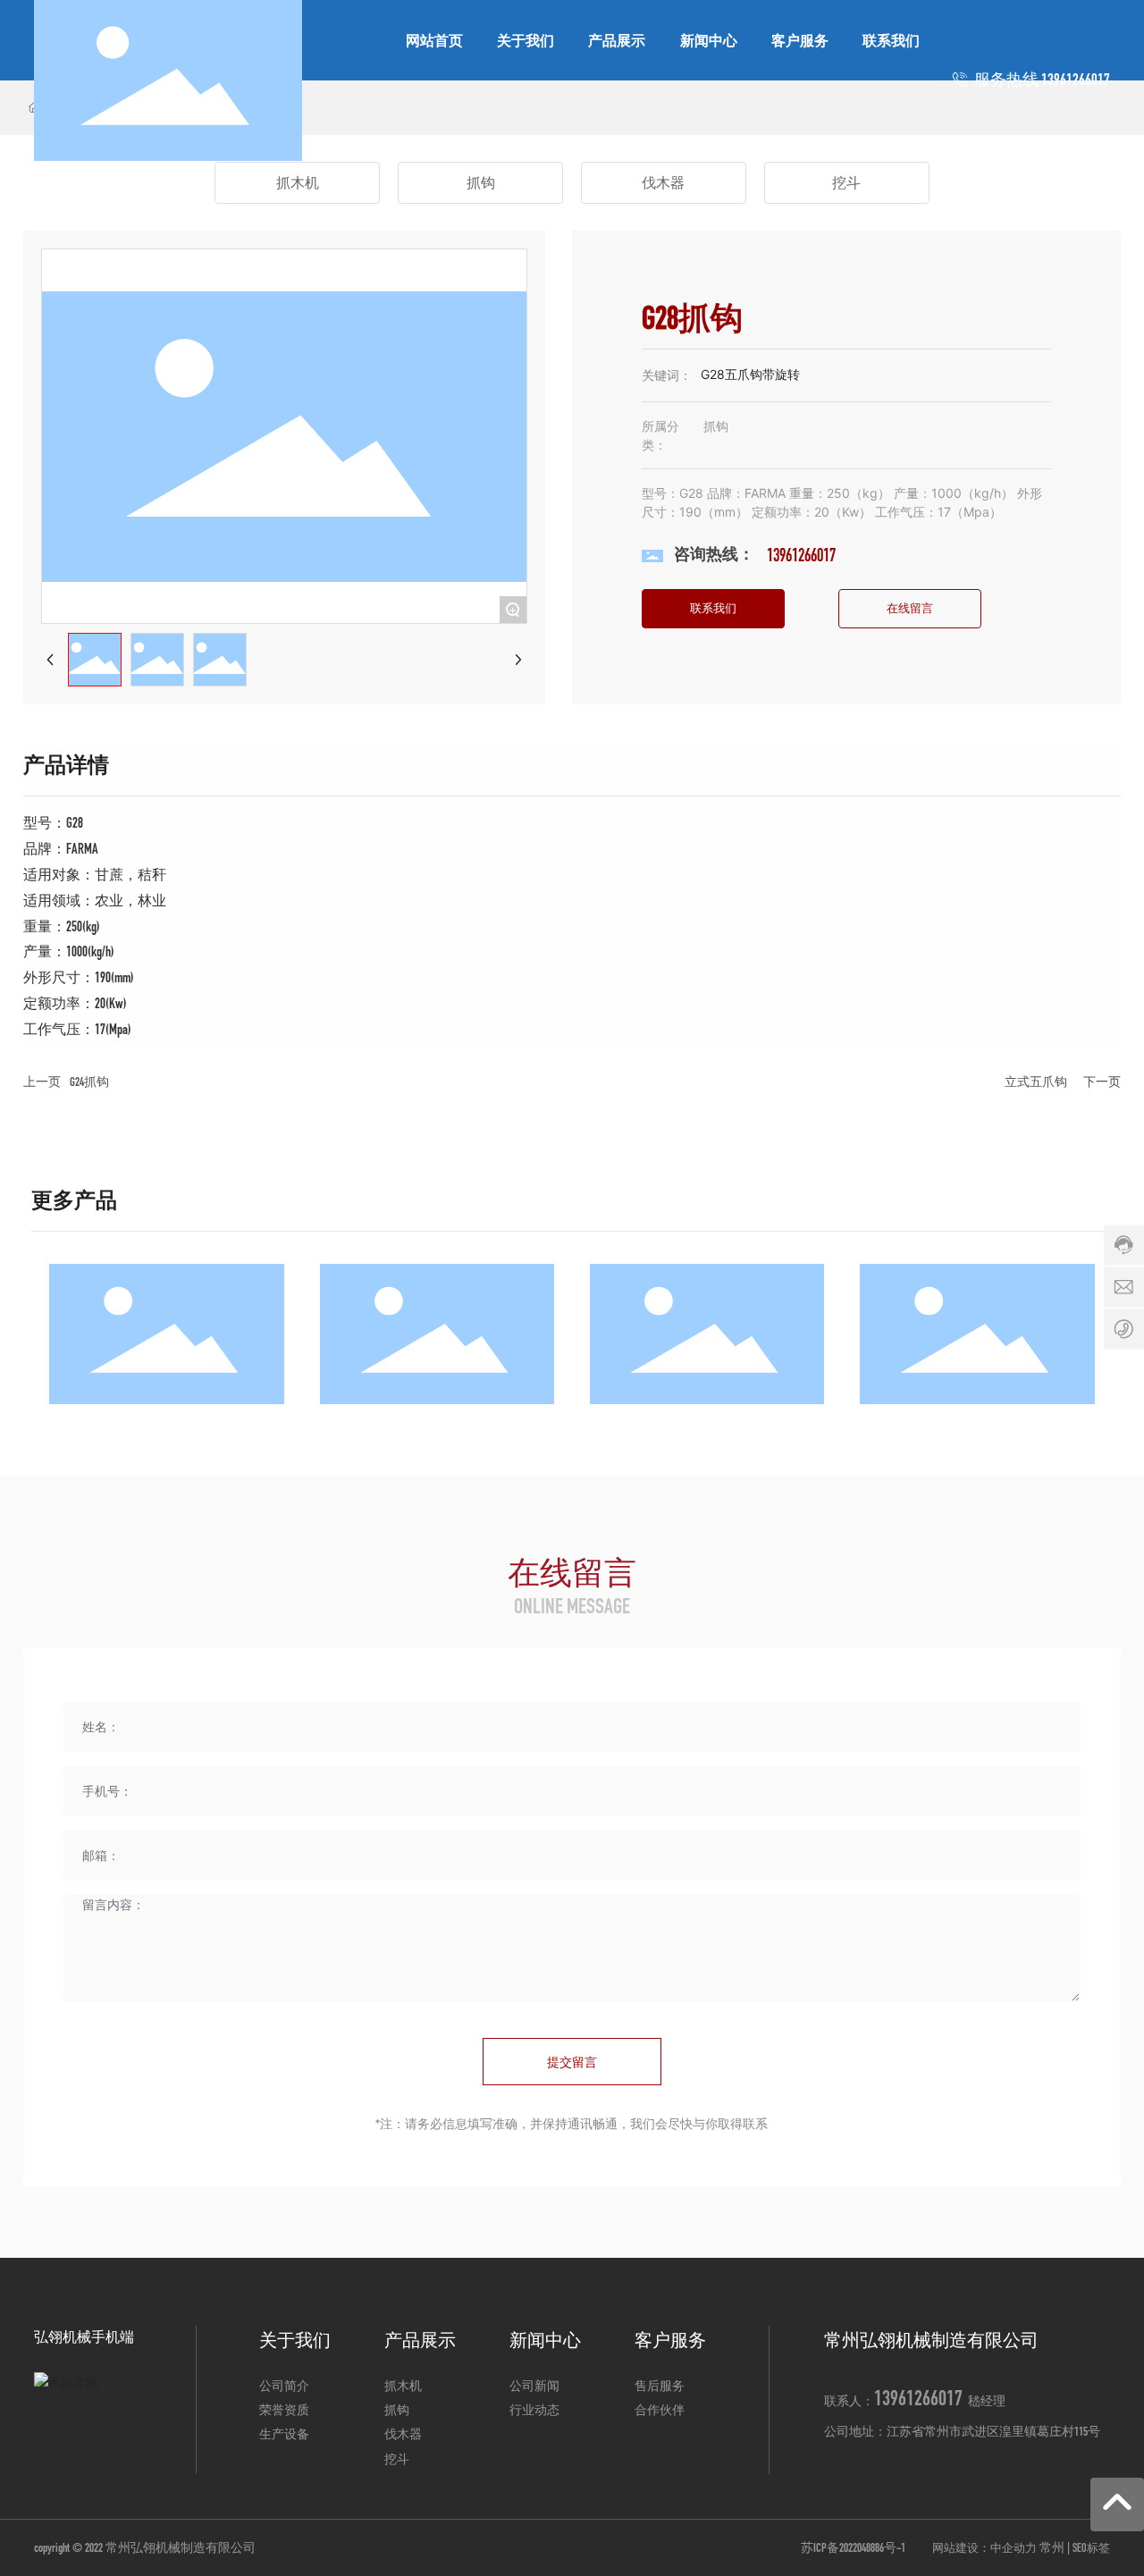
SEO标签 (1091, 2548)
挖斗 (846, 183)
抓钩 (481, 183)
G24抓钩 (89, 1082)
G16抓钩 (437, 1340)
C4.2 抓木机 (167, 1340)
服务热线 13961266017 (1041, 80)
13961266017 (801, 555)
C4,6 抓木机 (977, 1340)
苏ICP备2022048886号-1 (853, 2548)
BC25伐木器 (707, 1340)
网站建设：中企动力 (984, 2548)
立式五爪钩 (1036, 1082)
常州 (1052, 2548)
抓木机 (298, 183)
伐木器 (663, 183)
